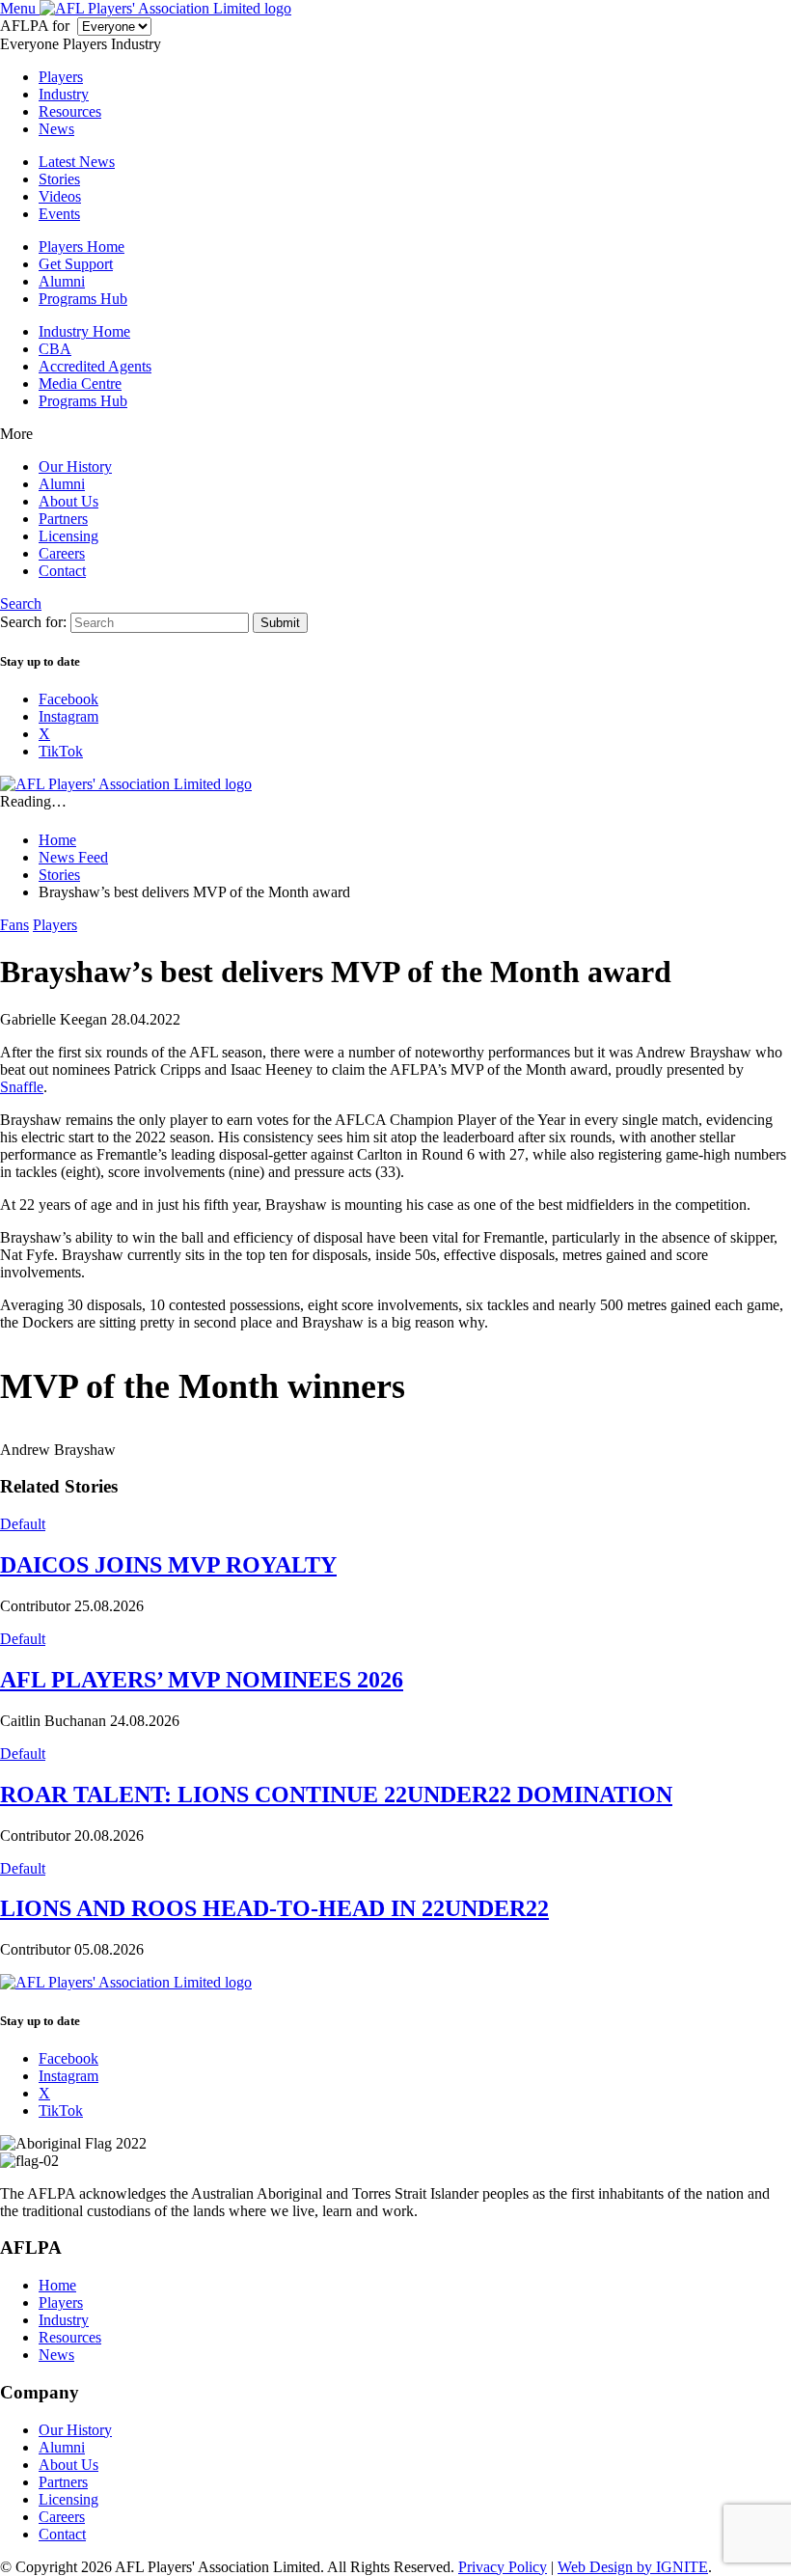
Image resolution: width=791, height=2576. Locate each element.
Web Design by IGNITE (633, 2567)
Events (59, 214)
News (56, 129)
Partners (63, 519)
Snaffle (22, 1087)
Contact (62, 571)
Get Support (76, 264)
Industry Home (84, 331)
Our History (75, 466)
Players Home (82, 247)
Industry (64, 94)
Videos (60, 196)
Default (23, 1524)
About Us (68, 501)
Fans (14, 925)
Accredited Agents (95, 366)
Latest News (77, 162)
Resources (70, 111)
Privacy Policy (503, 2567)
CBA (55, 349)
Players (61, 77)
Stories (59, 179)
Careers (62, 553)
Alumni (62, 281)
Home (57, 2285)
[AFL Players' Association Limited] (165, 8)
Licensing (68, 536)
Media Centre (80, 384)
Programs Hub (83, 299)
